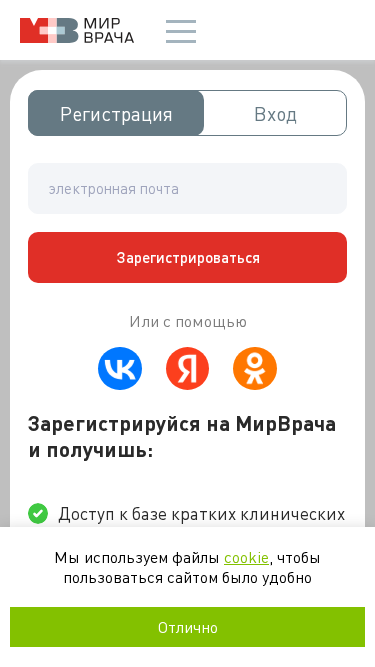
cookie (246, 556)
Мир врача (77, 30)
